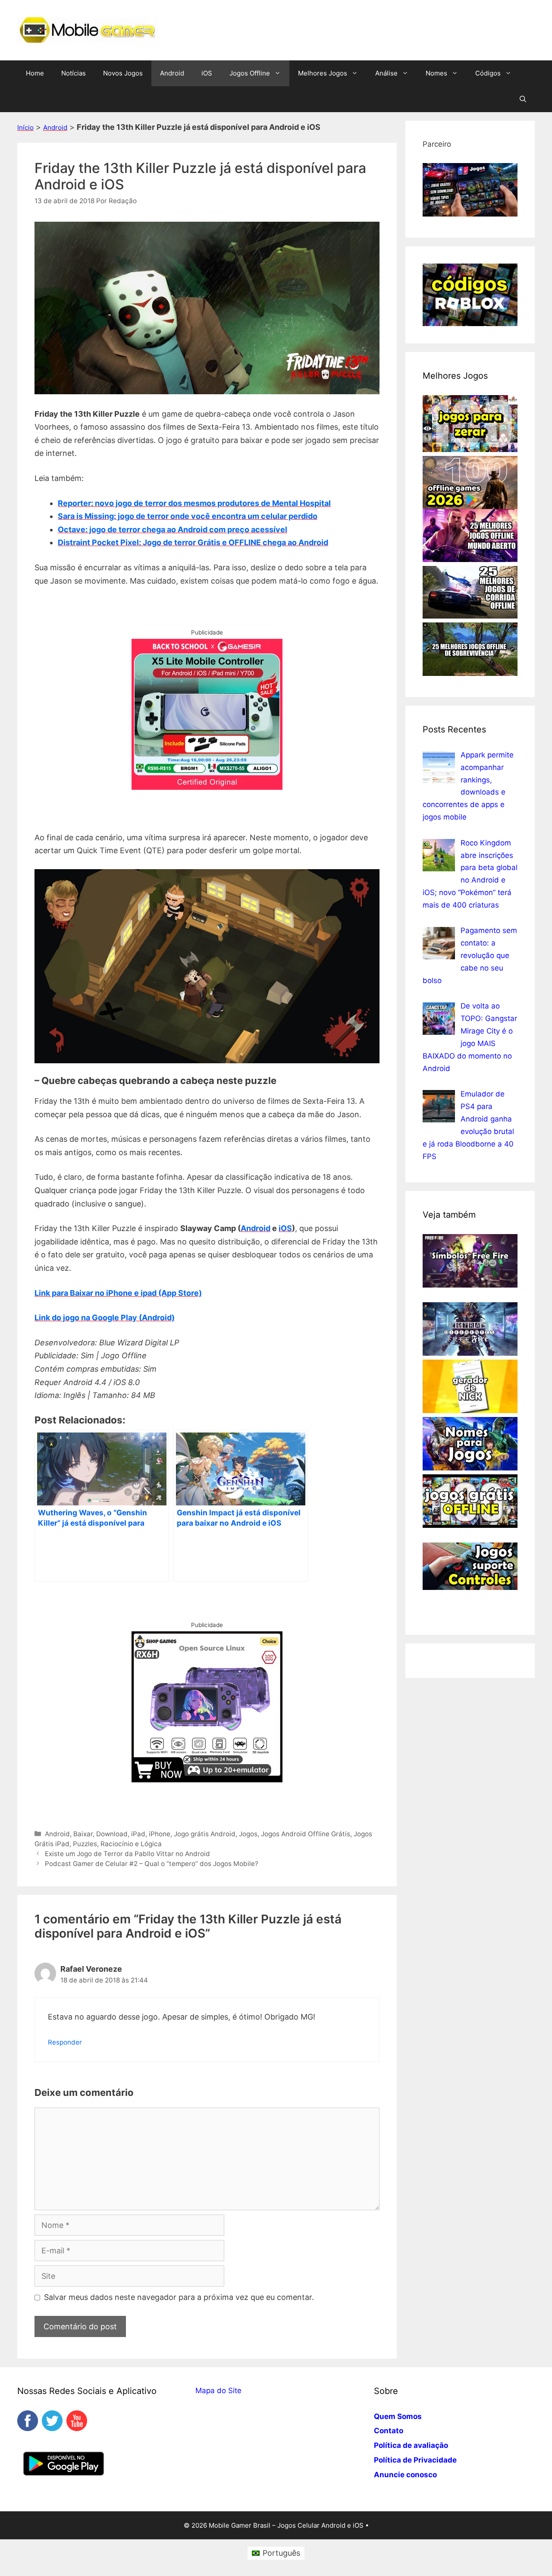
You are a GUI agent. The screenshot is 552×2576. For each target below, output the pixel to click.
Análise (386, 73)
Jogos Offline (250, 73)
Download (112, 1834)
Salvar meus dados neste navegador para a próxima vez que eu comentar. (179, 2297)
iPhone (160, 1834)
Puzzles (85, 1844)
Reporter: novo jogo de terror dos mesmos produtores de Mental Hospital (194, 503)
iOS (207, 73)
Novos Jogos (123, 73)
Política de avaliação (411, 2445)
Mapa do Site (218, 2391)
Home (35, 73)
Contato (389, 2431)
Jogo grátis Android (205, 1834)
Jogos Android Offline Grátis (306, 1834)
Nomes (436, 73)
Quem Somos (398, 2416)
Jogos (248, 1834)
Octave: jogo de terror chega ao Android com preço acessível (172, 529)
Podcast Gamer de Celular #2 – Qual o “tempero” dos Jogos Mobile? (152, 1864)
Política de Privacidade (415, 2460)
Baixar (83, 1834)
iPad (138, 1834)
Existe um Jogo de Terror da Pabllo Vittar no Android (127, 1854)
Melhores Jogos (323, 73)
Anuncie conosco (405, 2475)
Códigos (488, 73)
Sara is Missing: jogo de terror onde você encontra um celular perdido (188, 516)
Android (172, 73)
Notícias (74, 73)
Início (25, 127)
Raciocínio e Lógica (131, 1844)
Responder (65, 2042)
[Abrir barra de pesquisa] (523, 99)
